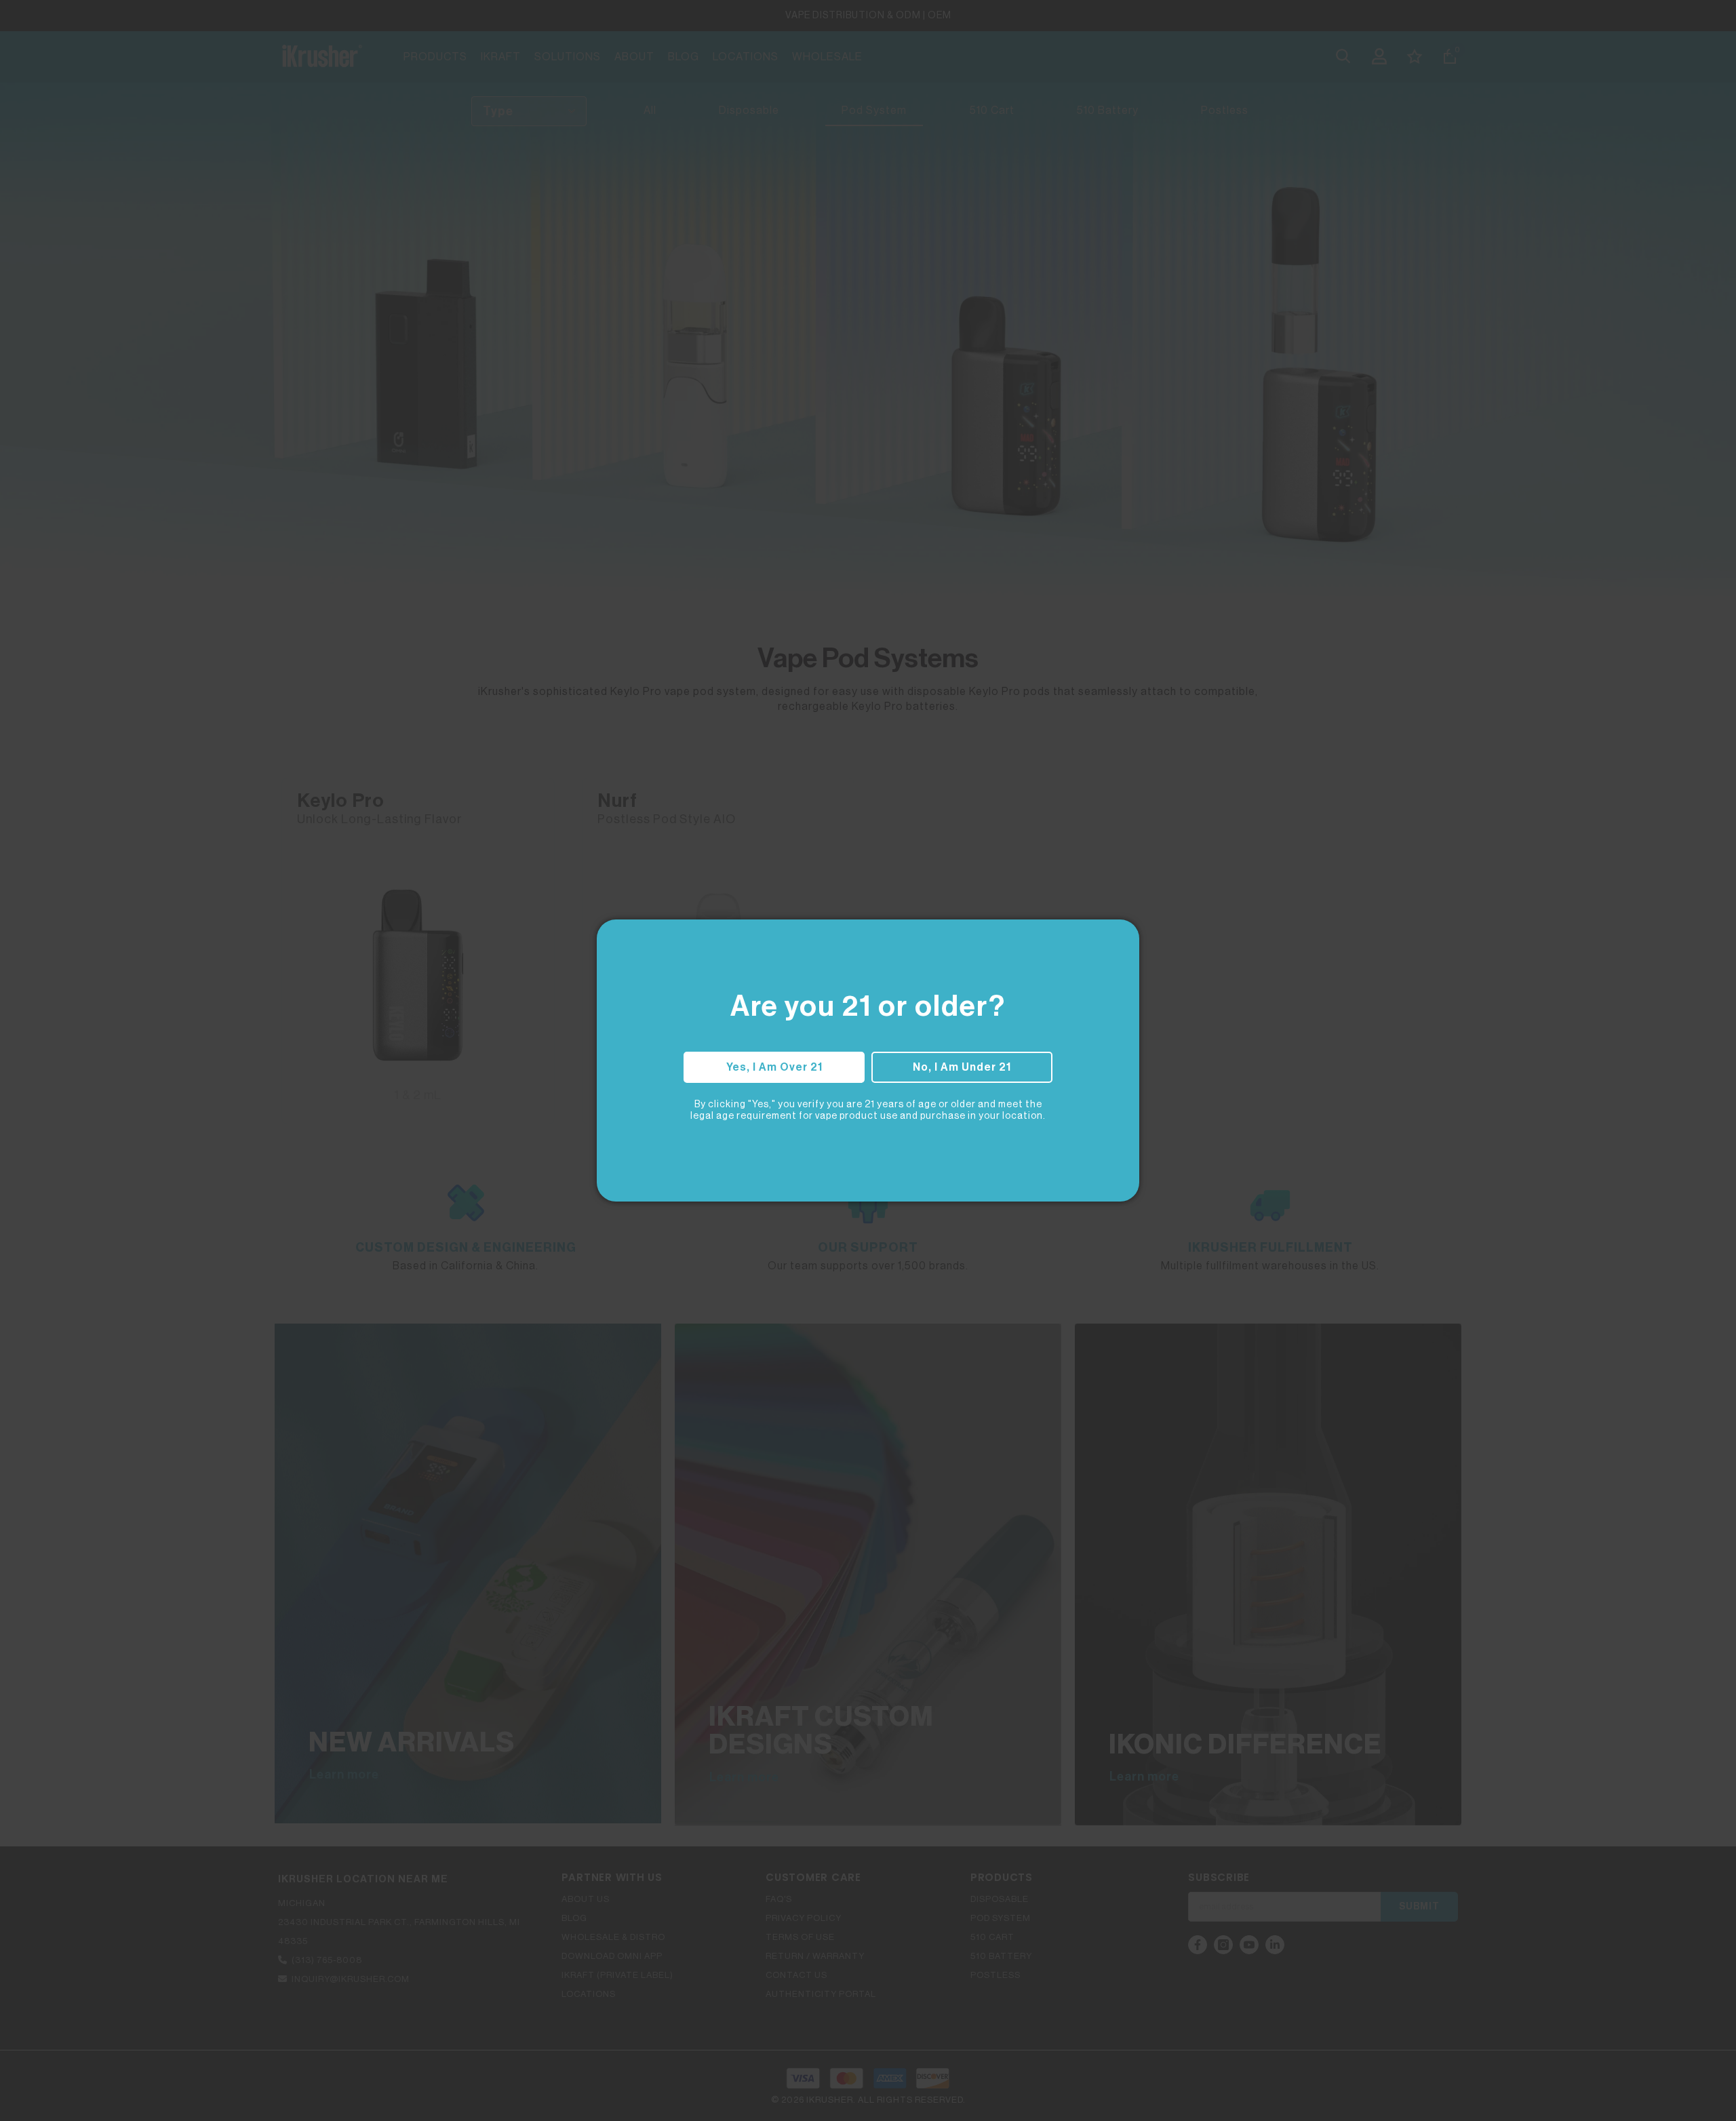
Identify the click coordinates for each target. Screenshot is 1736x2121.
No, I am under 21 (962, 1067)
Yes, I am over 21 (774, 1067)
